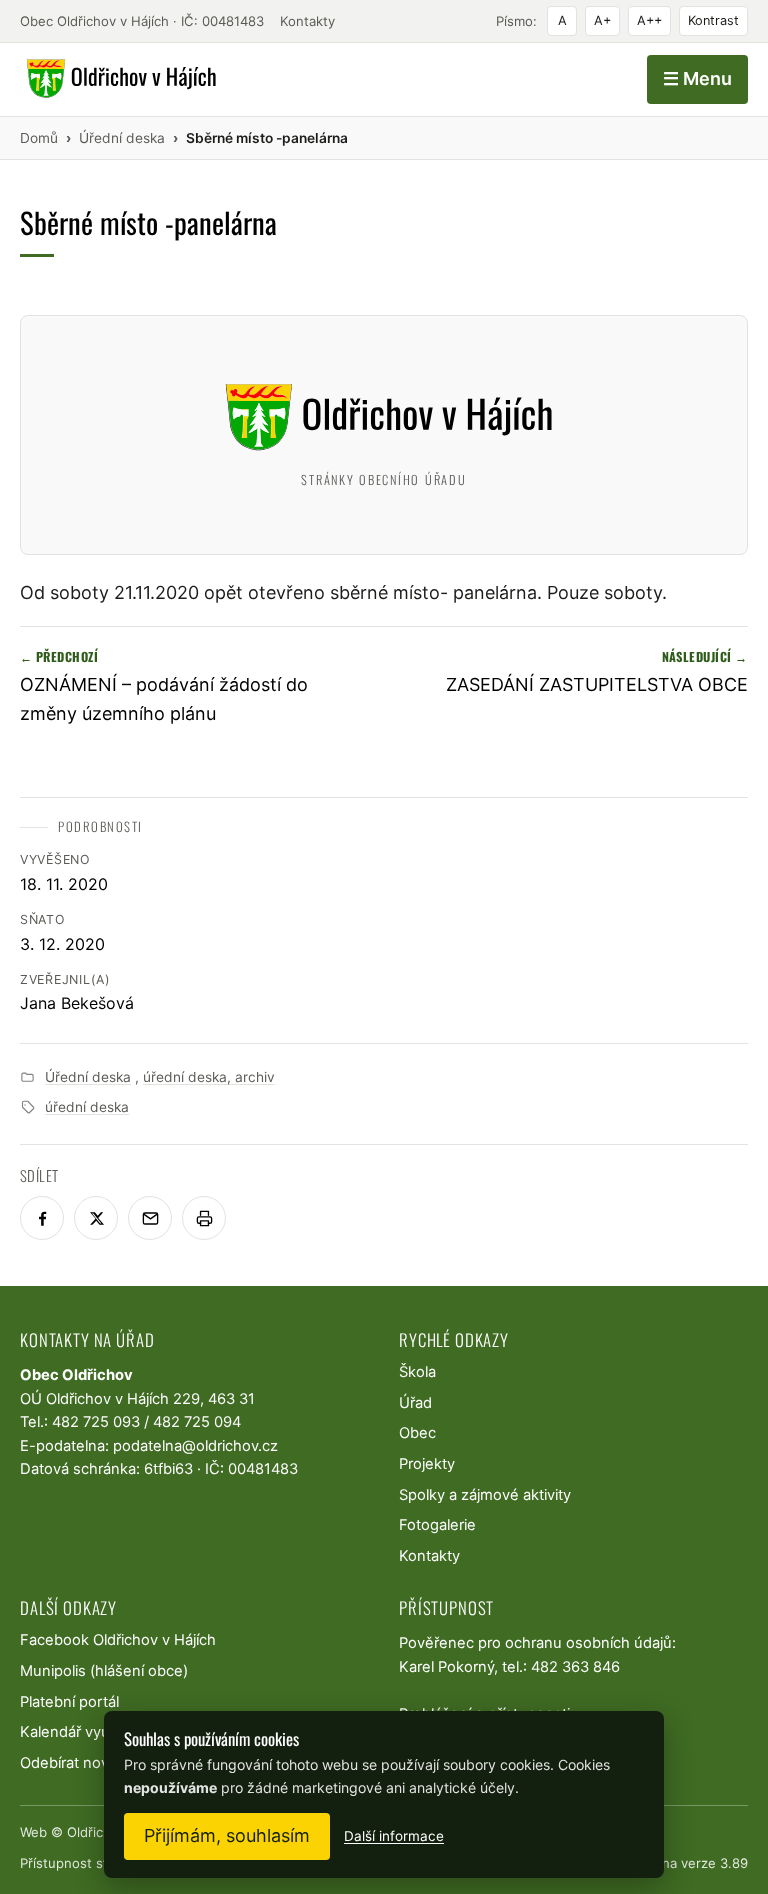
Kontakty (307, 21)
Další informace (394, 1836)
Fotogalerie (437, 1525)
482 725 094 (197, 1422)
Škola (417, 1372)
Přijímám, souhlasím (227, 1835)
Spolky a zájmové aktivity (485, 1495)
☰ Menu (697, 78)
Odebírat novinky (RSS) (99, 1763)
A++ (649, 20)
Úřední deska (88, 1077)
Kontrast (713, 20)
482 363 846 (575, 1667)
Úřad (415, 1403)
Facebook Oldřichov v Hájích (118, 1640)
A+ (602, 20)
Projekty (427, 1464)
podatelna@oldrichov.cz (195, 1446)
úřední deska (87, 1107)
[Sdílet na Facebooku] (42, 1218)
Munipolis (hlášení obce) (104, 1671)
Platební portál (69, 1702)
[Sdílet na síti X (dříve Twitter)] (96, 1218)
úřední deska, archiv (209, 1077)
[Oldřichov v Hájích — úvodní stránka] (118, 79)
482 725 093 (96, 1422)
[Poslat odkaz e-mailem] (150, 1218)
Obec (417, 1433)
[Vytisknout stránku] (204, 1218)
